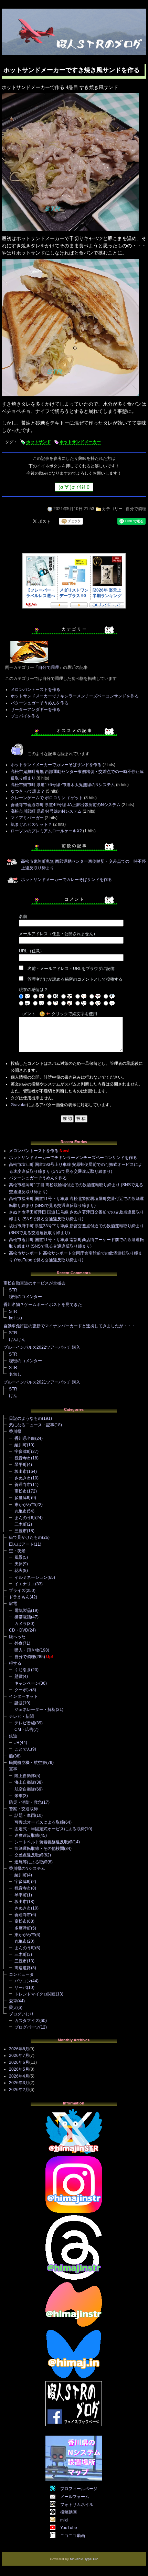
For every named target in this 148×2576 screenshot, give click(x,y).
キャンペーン (27, 1683)
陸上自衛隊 (25, 1776)
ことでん (23, 1749)
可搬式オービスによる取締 (39, 1822)
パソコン (23, 1981)
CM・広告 (24, 1730)
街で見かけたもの (25, 1537)
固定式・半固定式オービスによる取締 (50, 1829)
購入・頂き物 (27, 1650)
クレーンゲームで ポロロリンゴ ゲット (47, 798)
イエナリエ (25, 1584)
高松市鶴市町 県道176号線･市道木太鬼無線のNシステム (63, 785)
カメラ (21, 1624)
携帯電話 (23, 1617)
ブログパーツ (27, 2027)
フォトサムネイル (77, 2505)
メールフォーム (75, 2497)
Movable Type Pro (84, 2559)
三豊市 (21, 1531)
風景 (19, 1557)
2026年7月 (19, 2055)
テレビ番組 (25, 1723)
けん (13, 1396)
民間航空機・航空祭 (28, 1763)
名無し (15, 1374)
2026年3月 (19, 2083)
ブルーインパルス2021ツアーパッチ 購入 (42, 1382)
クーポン (23, 1690)
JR (17, 1743)
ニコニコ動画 (73, 2536)
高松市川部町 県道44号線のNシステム (46, 811)
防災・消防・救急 (25, 1802)
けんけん (17, 1339)
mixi (64, 2520)
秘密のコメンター (25, 1297)
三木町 (21, 1524)
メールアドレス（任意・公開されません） (58, 934)
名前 (23, 917)
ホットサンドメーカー (80, 442)
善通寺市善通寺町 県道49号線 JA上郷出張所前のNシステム (66, 805)
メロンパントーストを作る (35, 690)
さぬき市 (23, 1478)
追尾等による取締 (31, 1862)
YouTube (69, 2528)
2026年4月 (19, 2076)
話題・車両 (25, 1815)
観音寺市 (23, 1458)
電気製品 (23, 1611)
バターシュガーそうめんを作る (40, 703)
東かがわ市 (25, 1505)
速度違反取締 (27, 1835)
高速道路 (23, 1968)
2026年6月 (19, 2062)
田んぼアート (21, 1544)
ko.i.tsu (15, 1318)
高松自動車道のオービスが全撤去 (34, 1283)
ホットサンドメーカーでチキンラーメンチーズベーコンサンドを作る (75, 696)
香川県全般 (25, 1438)
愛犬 (13, 2008)
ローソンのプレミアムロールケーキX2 (46, 831)
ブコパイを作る (25, 716)
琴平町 (21, 1465)
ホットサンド (39, 442)
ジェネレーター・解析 (35, 1710)
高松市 (21, 1491)
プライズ (17, 1591)
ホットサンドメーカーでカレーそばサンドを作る (56, 765)
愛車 (13, 2001)
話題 (19, 1703)
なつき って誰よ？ (28, 791)
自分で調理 (136, 509)
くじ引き (23, 1670)
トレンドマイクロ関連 (35, 1994)
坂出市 (21, 1472)
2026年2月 (19, 2090)
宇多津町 (23, 1452)
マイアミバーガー (27, 818)
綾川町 (21, 1445)
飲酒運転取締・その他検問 (39, 1849)
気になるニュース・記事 (32, 1425)
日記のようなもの (25, 1418)
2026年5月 (19, 2069)
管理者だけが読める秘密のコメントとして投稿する (75, 979)
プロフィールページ (79, 2489)
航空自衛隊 (25, 1789)
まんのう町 (25, 1518)
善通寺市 (23, 1485)
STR (13, 1290)
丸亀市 (21, 1511)
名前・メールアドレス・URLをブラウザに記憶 (71, 969)
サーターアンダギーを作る (35, 710)
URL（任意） (31, 951)
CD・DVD (19, 1630)
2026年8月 (19, 2049)
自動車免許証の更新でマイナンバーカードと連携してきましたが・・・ (70, 1326)
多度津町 (23, 1498)
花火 (19, 1571)
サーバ (21, 1988)
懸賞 (19, 1676)
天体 (19, 1564)
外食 (19, 1643)
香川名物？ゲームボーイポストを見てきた (43, 1305)
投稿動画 (68, 2512)
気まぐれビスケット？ (31, 824)
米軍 (19, 1796)
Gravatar (19, 1105)
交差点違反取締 (29, 1855)
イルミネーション (31, 1577)
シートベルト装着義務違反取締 (43, 1842)
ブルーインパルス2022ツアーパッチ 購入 (42, 1347)
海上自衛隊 (25, 1782)
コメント (27, 1014)
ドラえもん (19, 1597)
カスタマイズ (27, 2021)
